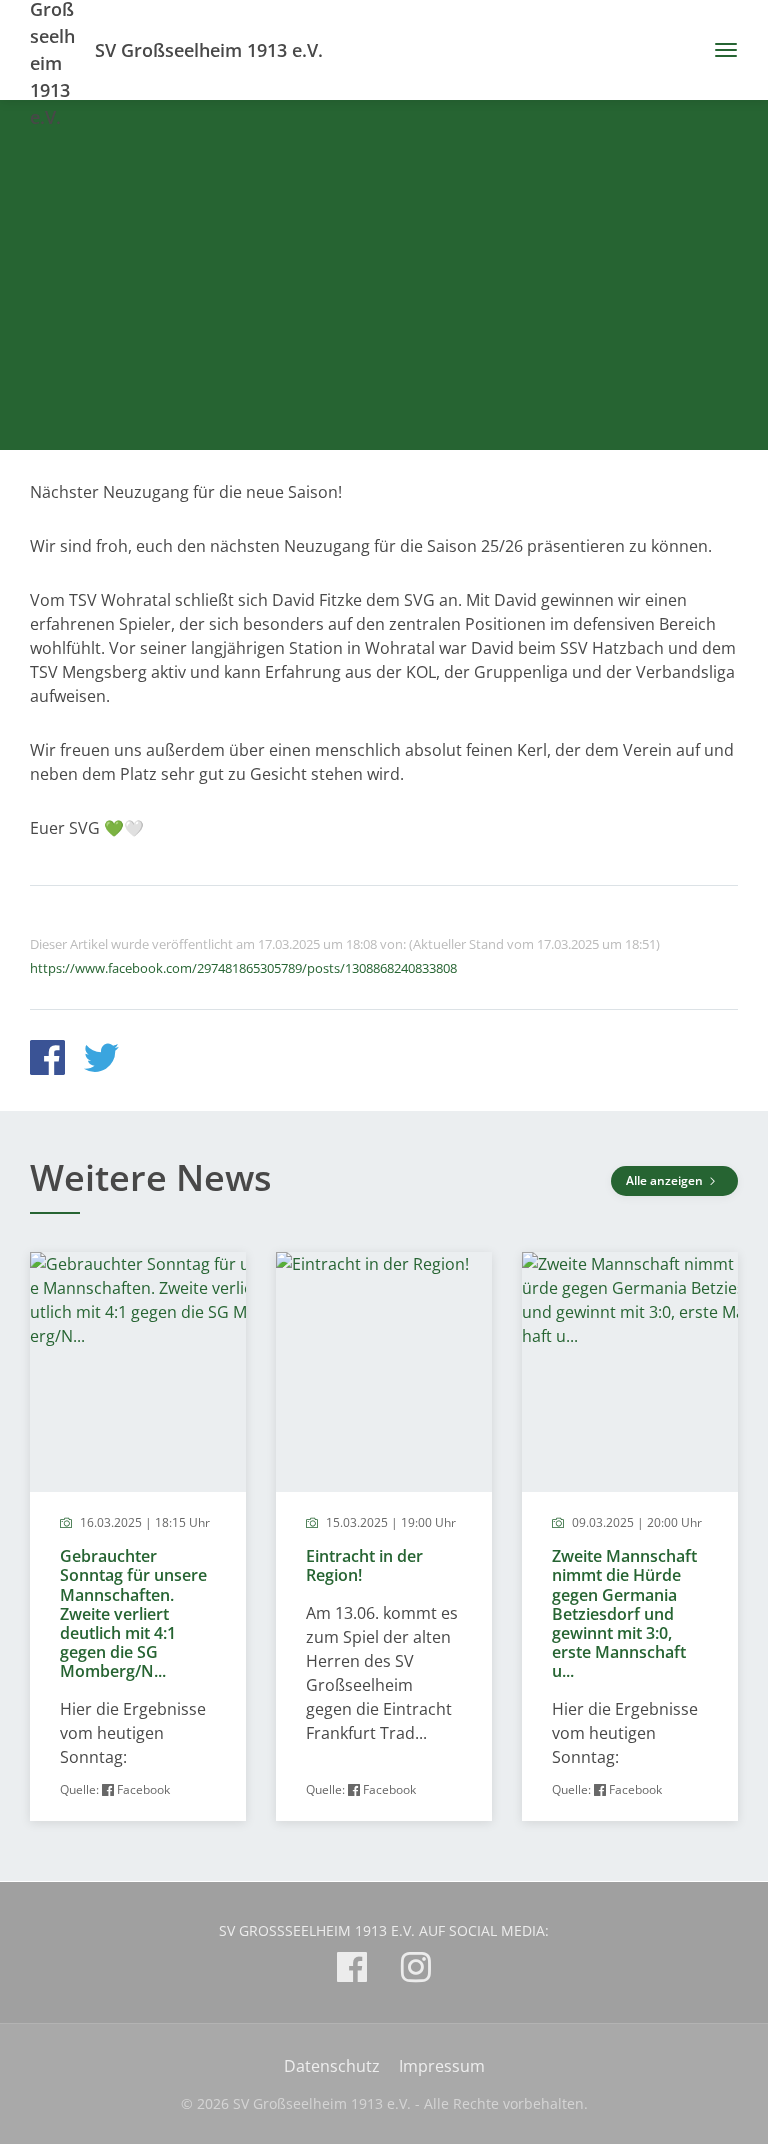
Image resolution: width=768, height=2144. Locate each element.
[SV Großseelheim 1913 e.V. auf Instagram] (416, 1970)
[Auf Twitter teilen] (101, 1060)
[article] (138, 1536)
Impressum (442, 2066)
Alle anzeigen (666, 1180)
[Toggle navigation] (718, 50)
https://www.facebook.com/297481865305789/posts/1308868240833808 (243, 968)
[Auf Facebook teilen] (47, 1060)
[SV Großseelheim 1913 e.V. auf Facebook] (352, 1970)
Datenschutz (332, 2066)
